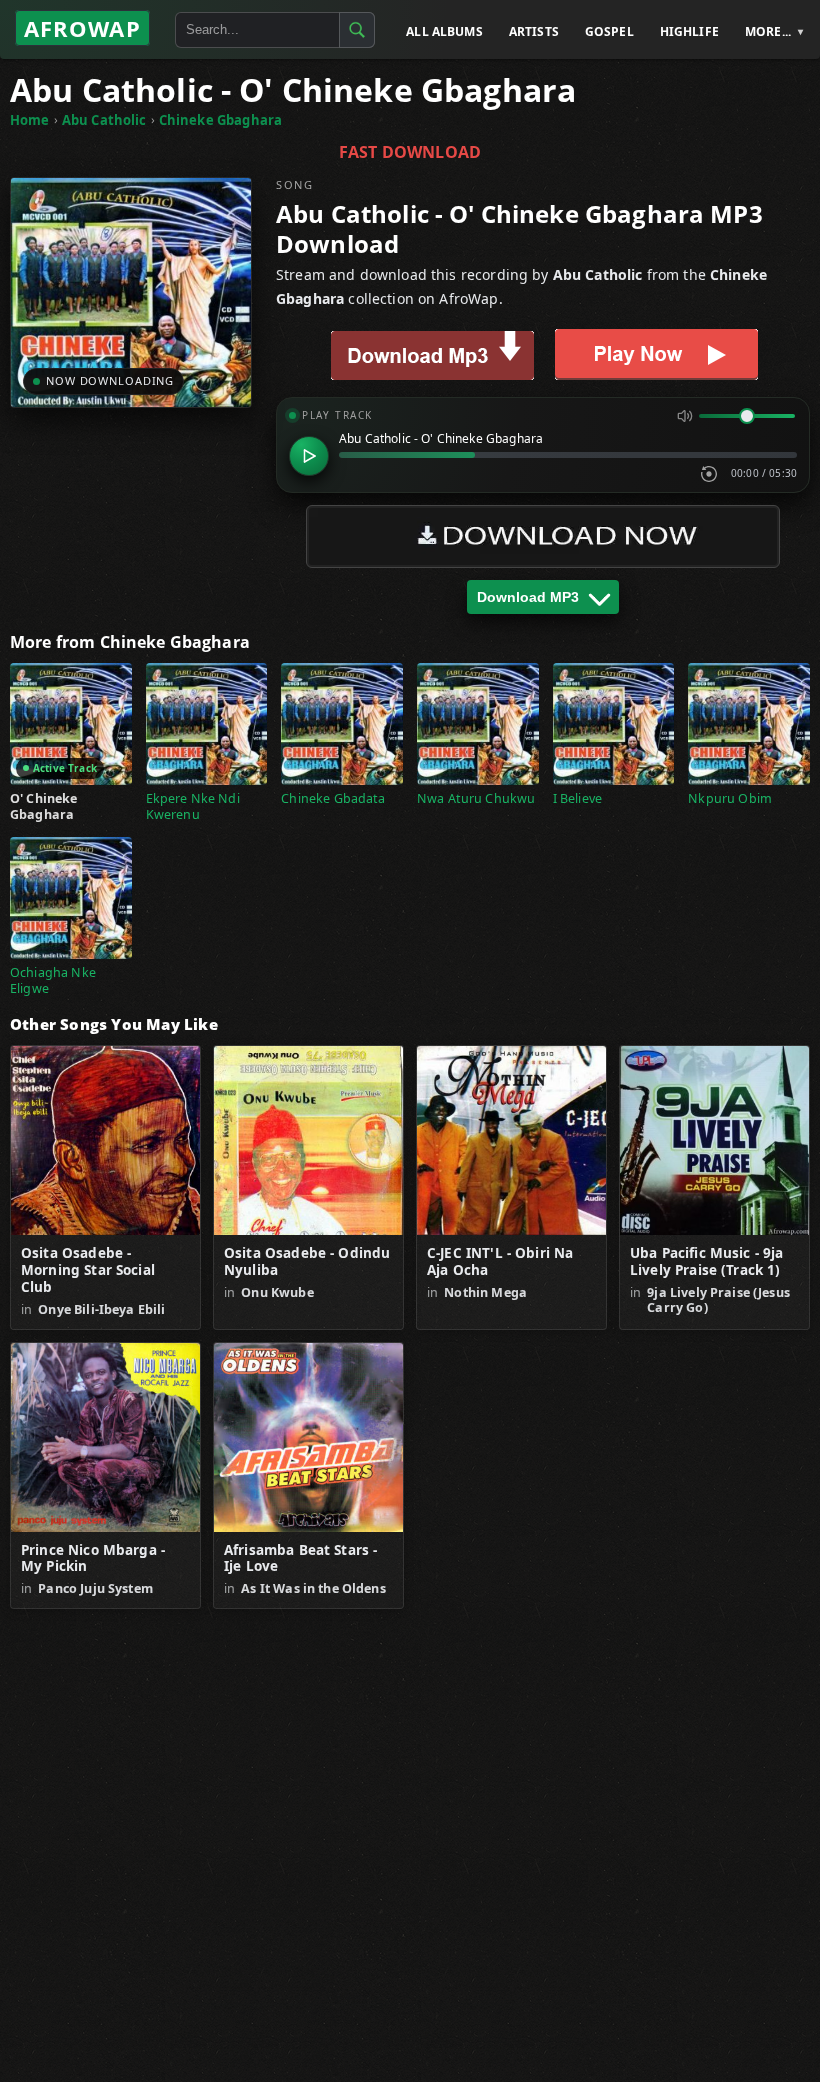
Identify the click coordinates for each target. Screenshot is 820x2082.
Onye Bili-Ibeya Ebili (101, 1309)
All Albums (444, 31)
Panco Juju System (95, 1588)
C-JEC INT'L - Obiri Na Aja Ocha (500, 1262)
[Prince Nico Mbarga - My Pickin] (105, 1437)
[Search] (357, 30)
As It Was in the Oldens (313, 1588)
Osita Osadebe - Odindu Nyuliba (307, 1262)
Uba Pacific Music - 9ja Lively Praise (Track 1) (706, 1262)
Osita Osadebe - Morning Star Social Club (88, 1270)
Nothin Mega (485, 1292)
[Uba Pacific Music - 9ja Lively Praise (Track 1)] (714, 1140)
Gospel (609, 31)
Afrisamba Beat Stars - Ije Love (300, 1559)
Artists (534, 31)
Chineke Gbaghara (220, 120)
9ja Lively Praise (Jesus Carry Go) (718, 1300)
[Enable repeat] (709, 474)
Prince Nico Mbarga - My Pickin (93, 1559)
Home (30, 120)
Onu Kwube (277, 1292)
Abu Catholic (104, 120)
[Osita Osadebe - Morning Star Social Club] (105, 1140)
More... (768, 31)
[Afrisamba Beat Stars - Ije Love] (308, 1437)
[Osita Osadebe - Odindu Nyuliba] (308, 1140)
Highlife (689, 31)
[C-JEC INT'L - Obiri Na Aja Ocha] (511, 1140)
